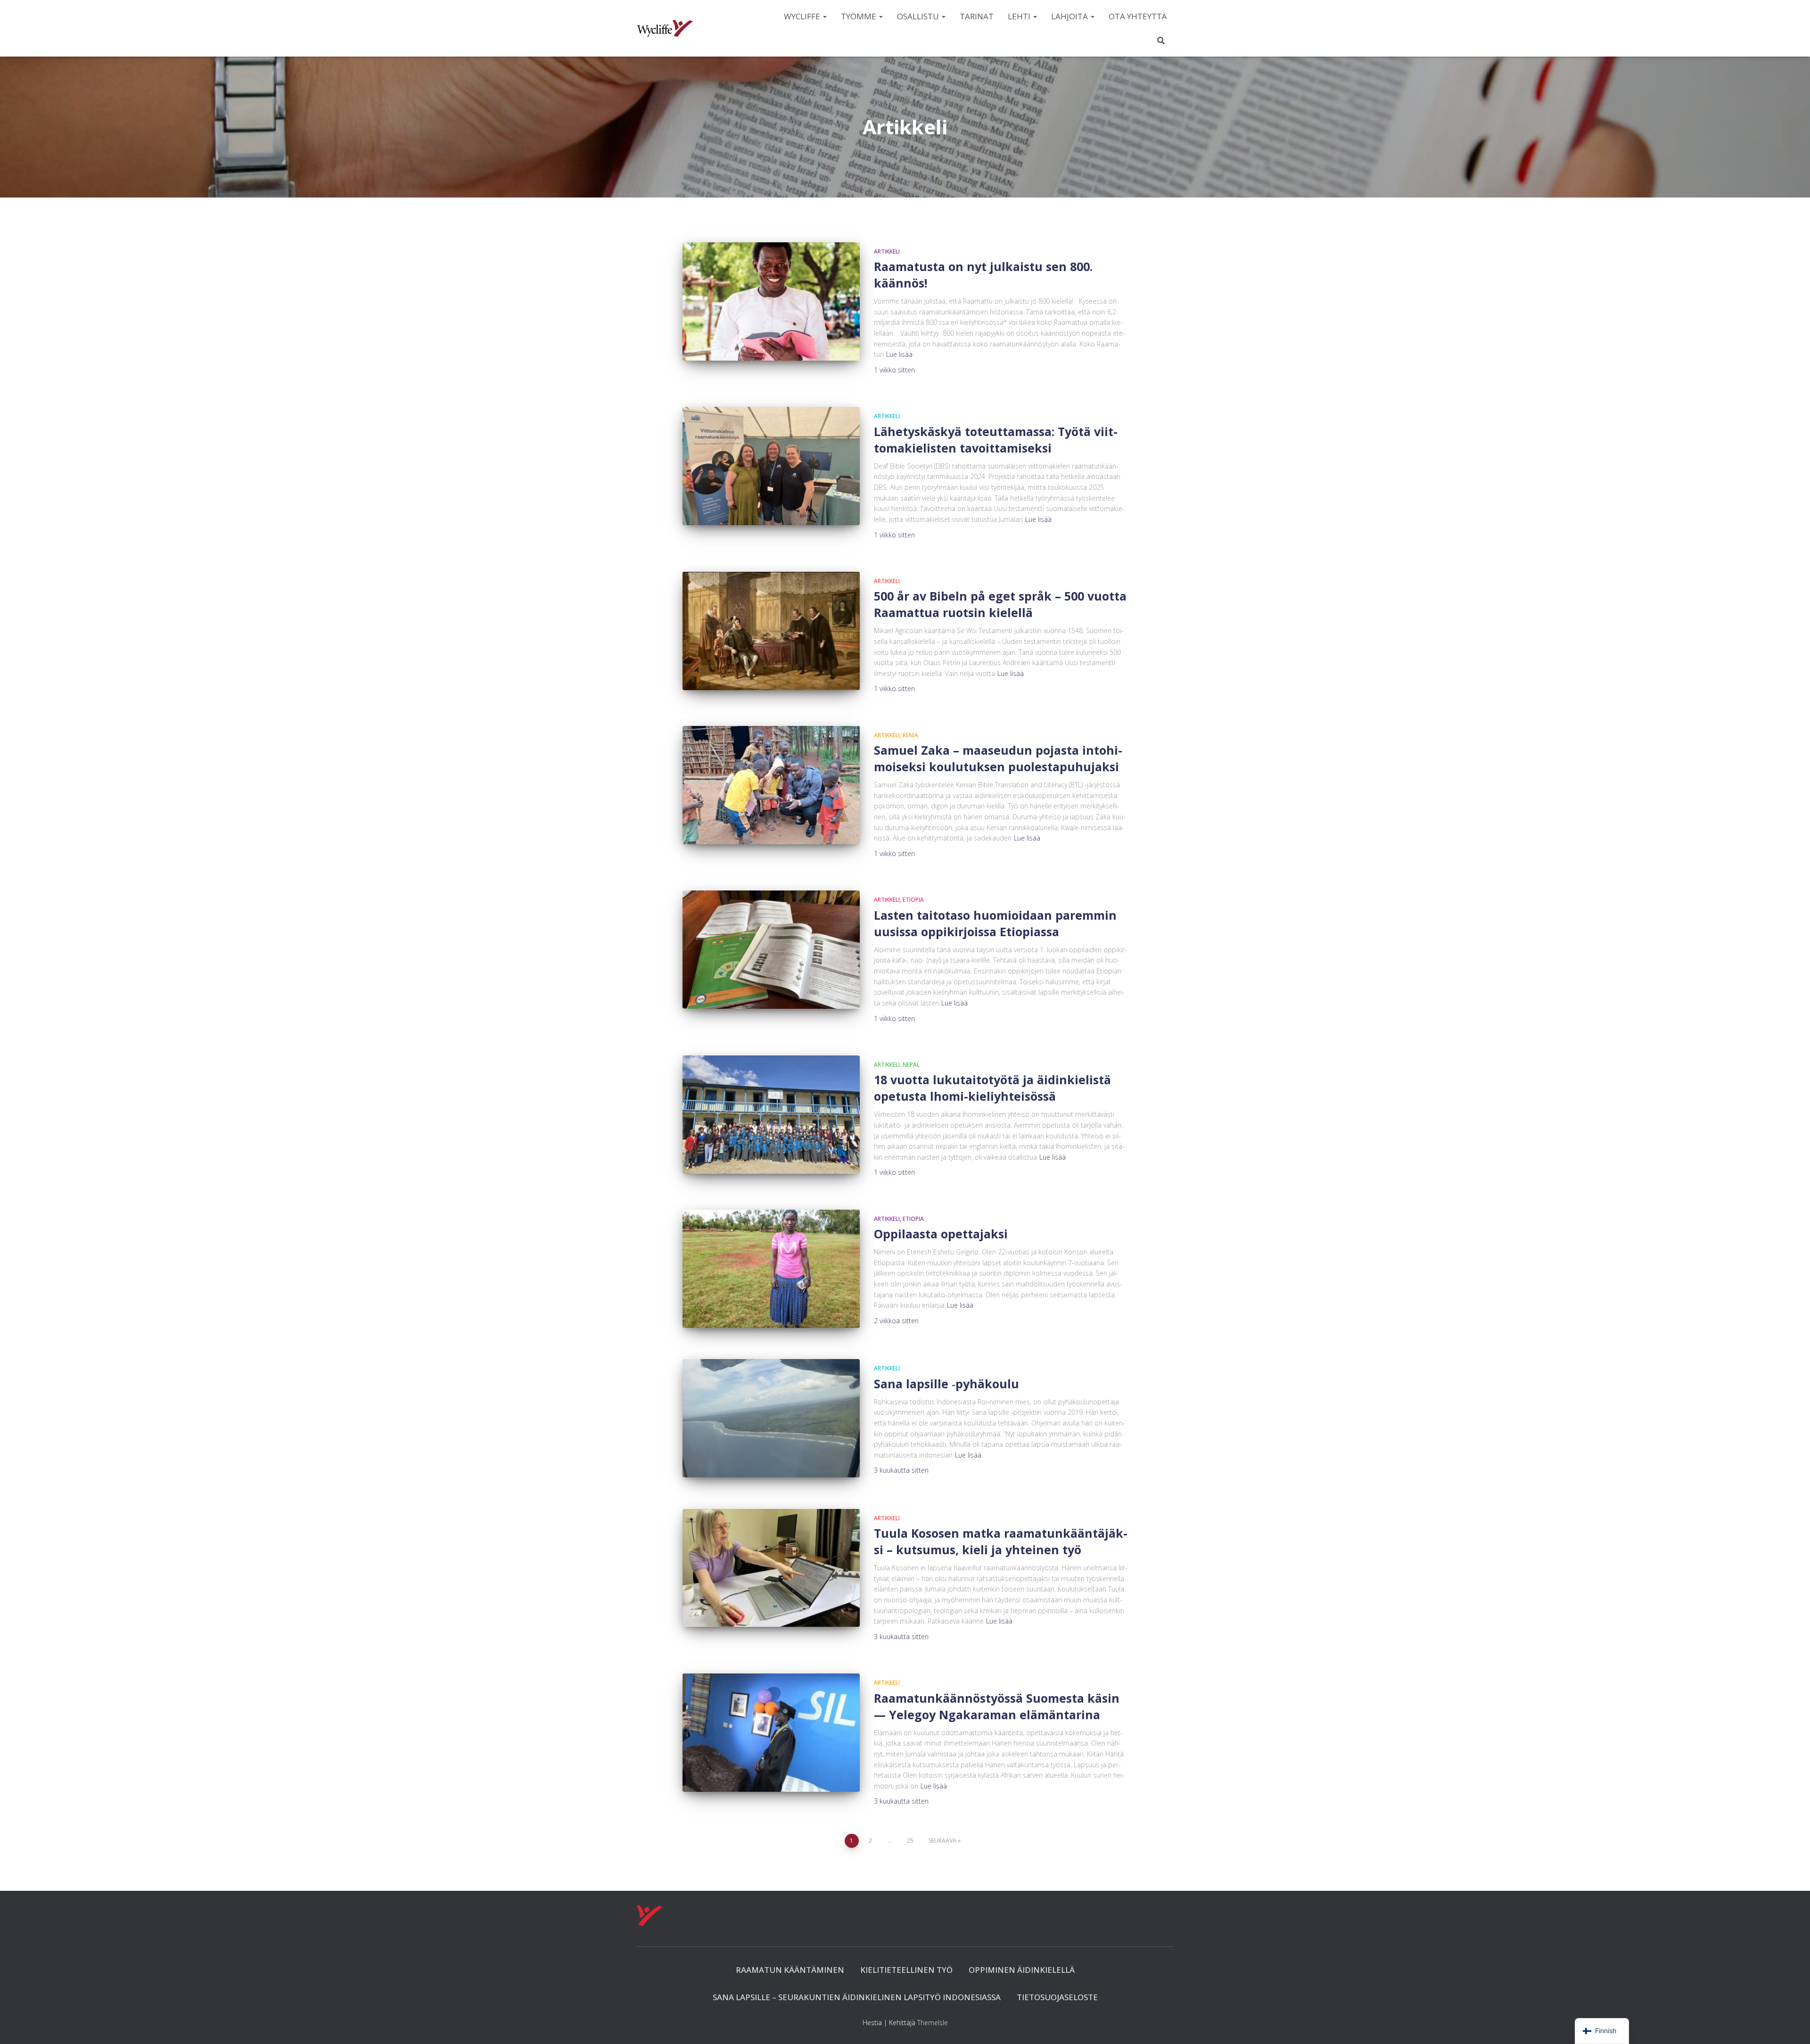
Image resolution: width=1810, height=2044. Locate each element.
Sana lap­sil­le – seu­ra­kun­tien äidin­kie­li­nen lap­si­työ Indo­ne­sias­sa (857, 1997)
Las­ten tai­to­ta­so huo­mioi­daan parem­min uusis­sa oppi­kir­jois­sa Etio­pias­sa (995, 923)
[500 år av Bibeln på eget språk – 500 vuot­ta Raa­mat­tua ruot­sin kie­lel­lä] (771, 631)
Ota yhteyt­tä (1138, 16)
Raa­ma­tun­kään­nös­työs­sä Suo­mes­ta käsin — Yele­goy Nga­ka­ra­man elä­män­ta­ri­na (997, 1706)
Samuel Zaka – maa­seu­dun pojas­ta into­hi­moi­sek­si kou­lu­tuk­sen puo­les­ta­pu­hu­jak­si (998, 758)
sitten (894, 370)
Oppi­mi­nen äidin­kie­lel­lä (1022, 1970)
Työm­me (860, 16)
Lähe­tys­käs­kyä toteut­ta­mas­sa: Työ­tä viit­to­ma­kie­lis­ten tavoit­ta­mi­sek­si (996, 440)
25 (910, 1841)
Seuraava (942, 1841)
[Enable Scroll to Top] (1791, 2025)
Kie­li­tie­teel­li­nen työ (906, 1970)
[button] (824, 16)
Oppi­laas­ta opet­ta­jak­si (941, 1234)
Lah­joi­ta (1070, 16)
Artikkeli (887, 251)
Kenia (910, 735)
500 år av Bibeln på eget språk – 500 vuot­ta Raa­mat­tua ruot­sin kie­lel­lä (1000, 604)
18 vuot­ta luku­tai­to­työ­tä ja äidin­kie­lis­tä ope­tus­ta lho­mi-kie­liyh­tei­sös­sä (992, 1088)
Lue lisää (899, 354)
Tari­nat (977, 16)
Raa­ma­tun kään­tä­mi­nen (790, 1970)
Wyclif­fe (803, 16)
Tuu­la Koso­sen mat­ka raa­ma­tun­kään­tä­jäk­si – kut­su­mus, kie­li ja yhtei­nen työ (1001, 1541)
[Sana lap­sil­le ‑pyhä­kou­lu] (771, 1418)
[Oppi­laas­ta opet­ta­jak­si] (771, 1269)
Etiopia (913, 900)
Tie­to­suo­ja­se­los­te (1057, 1997)
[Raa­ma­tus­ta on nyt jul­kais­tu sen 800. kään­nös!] (771, 301)
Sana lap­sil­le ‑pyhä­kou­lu (946, 1384)
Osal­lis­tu (919, 16)
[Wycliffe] (665, 28)
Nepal (911, 1065)
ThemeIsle (933, 2023)
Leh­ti (1020, 16)
